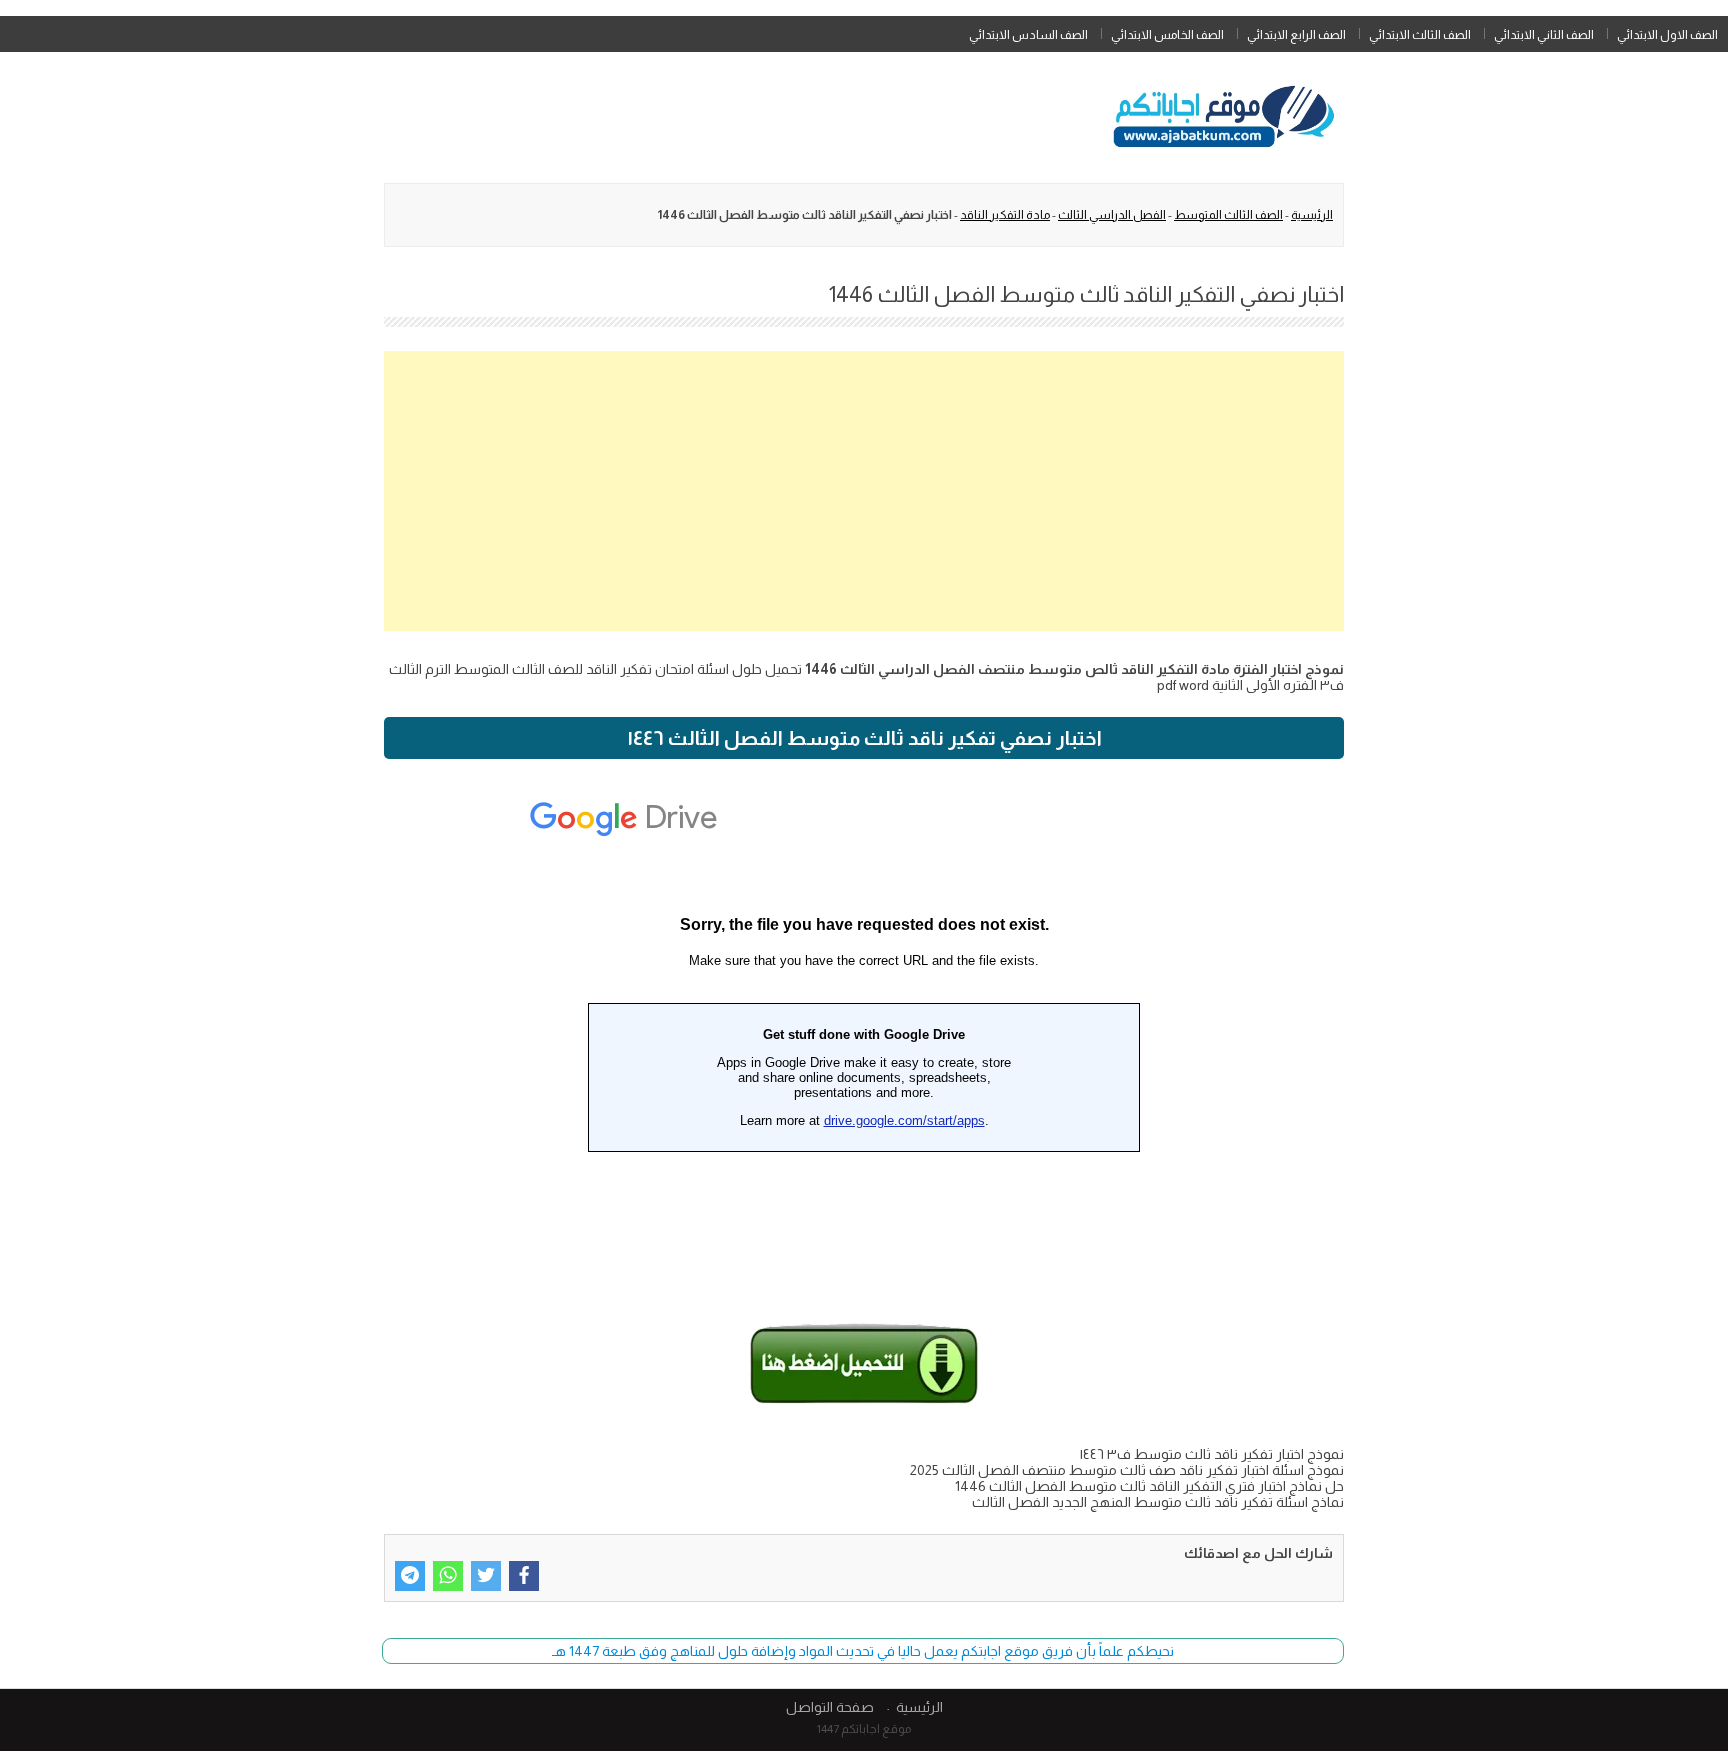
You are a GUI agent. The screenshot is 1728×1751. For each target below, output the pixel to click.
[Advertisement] (864, 491)
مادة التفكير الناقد (1005, 215)
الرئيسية (1312, 215)
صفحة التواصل (830, 1707)
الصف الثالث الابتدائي (1420, 35)
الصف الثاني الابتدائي (1544, 35)
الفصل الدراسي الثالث (1112, 215)
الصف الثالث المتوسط (1228, 215)
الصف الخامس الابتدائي (1167, 35)
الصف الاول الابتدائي (1667, 35)
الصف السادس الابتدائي (1028, 35)
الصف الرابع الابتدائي (1296, 35)
